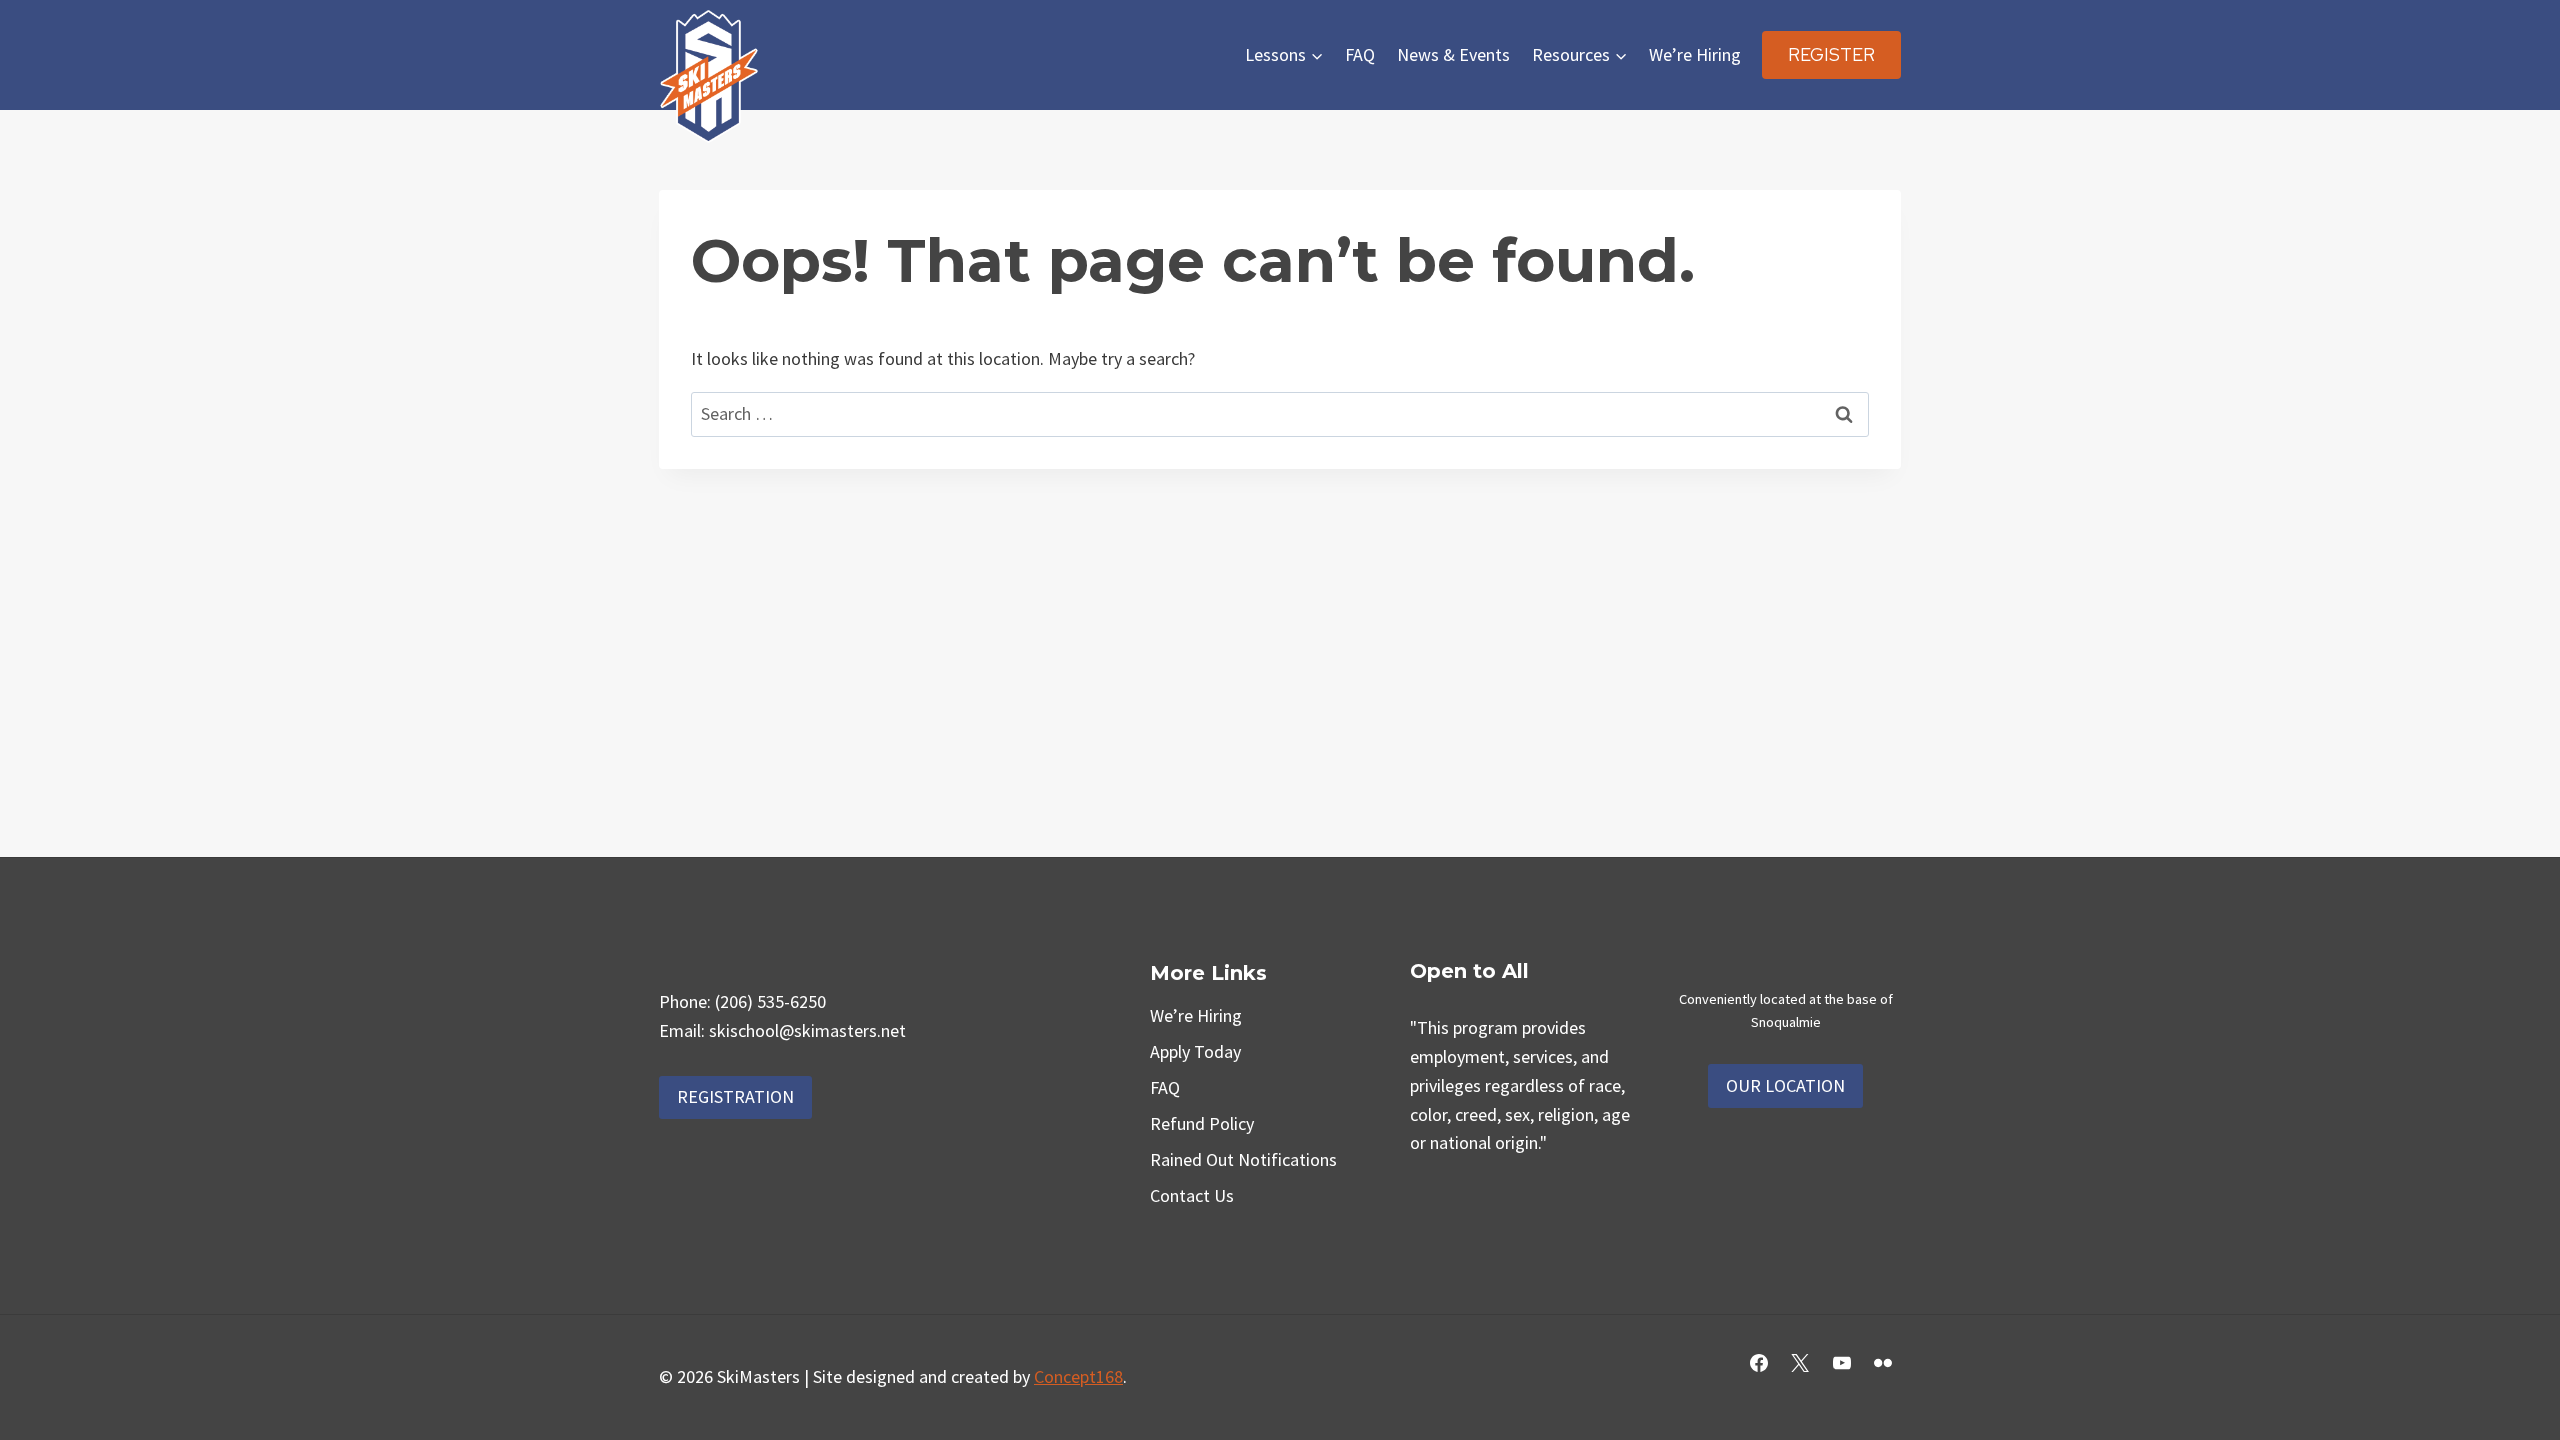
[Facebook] (1759, 1363)
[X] (1800, 1363)
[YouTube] (1842, 1363)
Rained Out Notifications (1243, 1159)
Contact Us (1192, 1195)
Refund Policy (1202, 1123)
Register (1831, 54)
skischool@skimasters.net (807, 1030)
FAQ (1360, 54)
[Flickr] (1883, 1363)
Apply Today (1195, 1051)
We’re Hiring (1695, 54)
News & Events (1453, 54)
